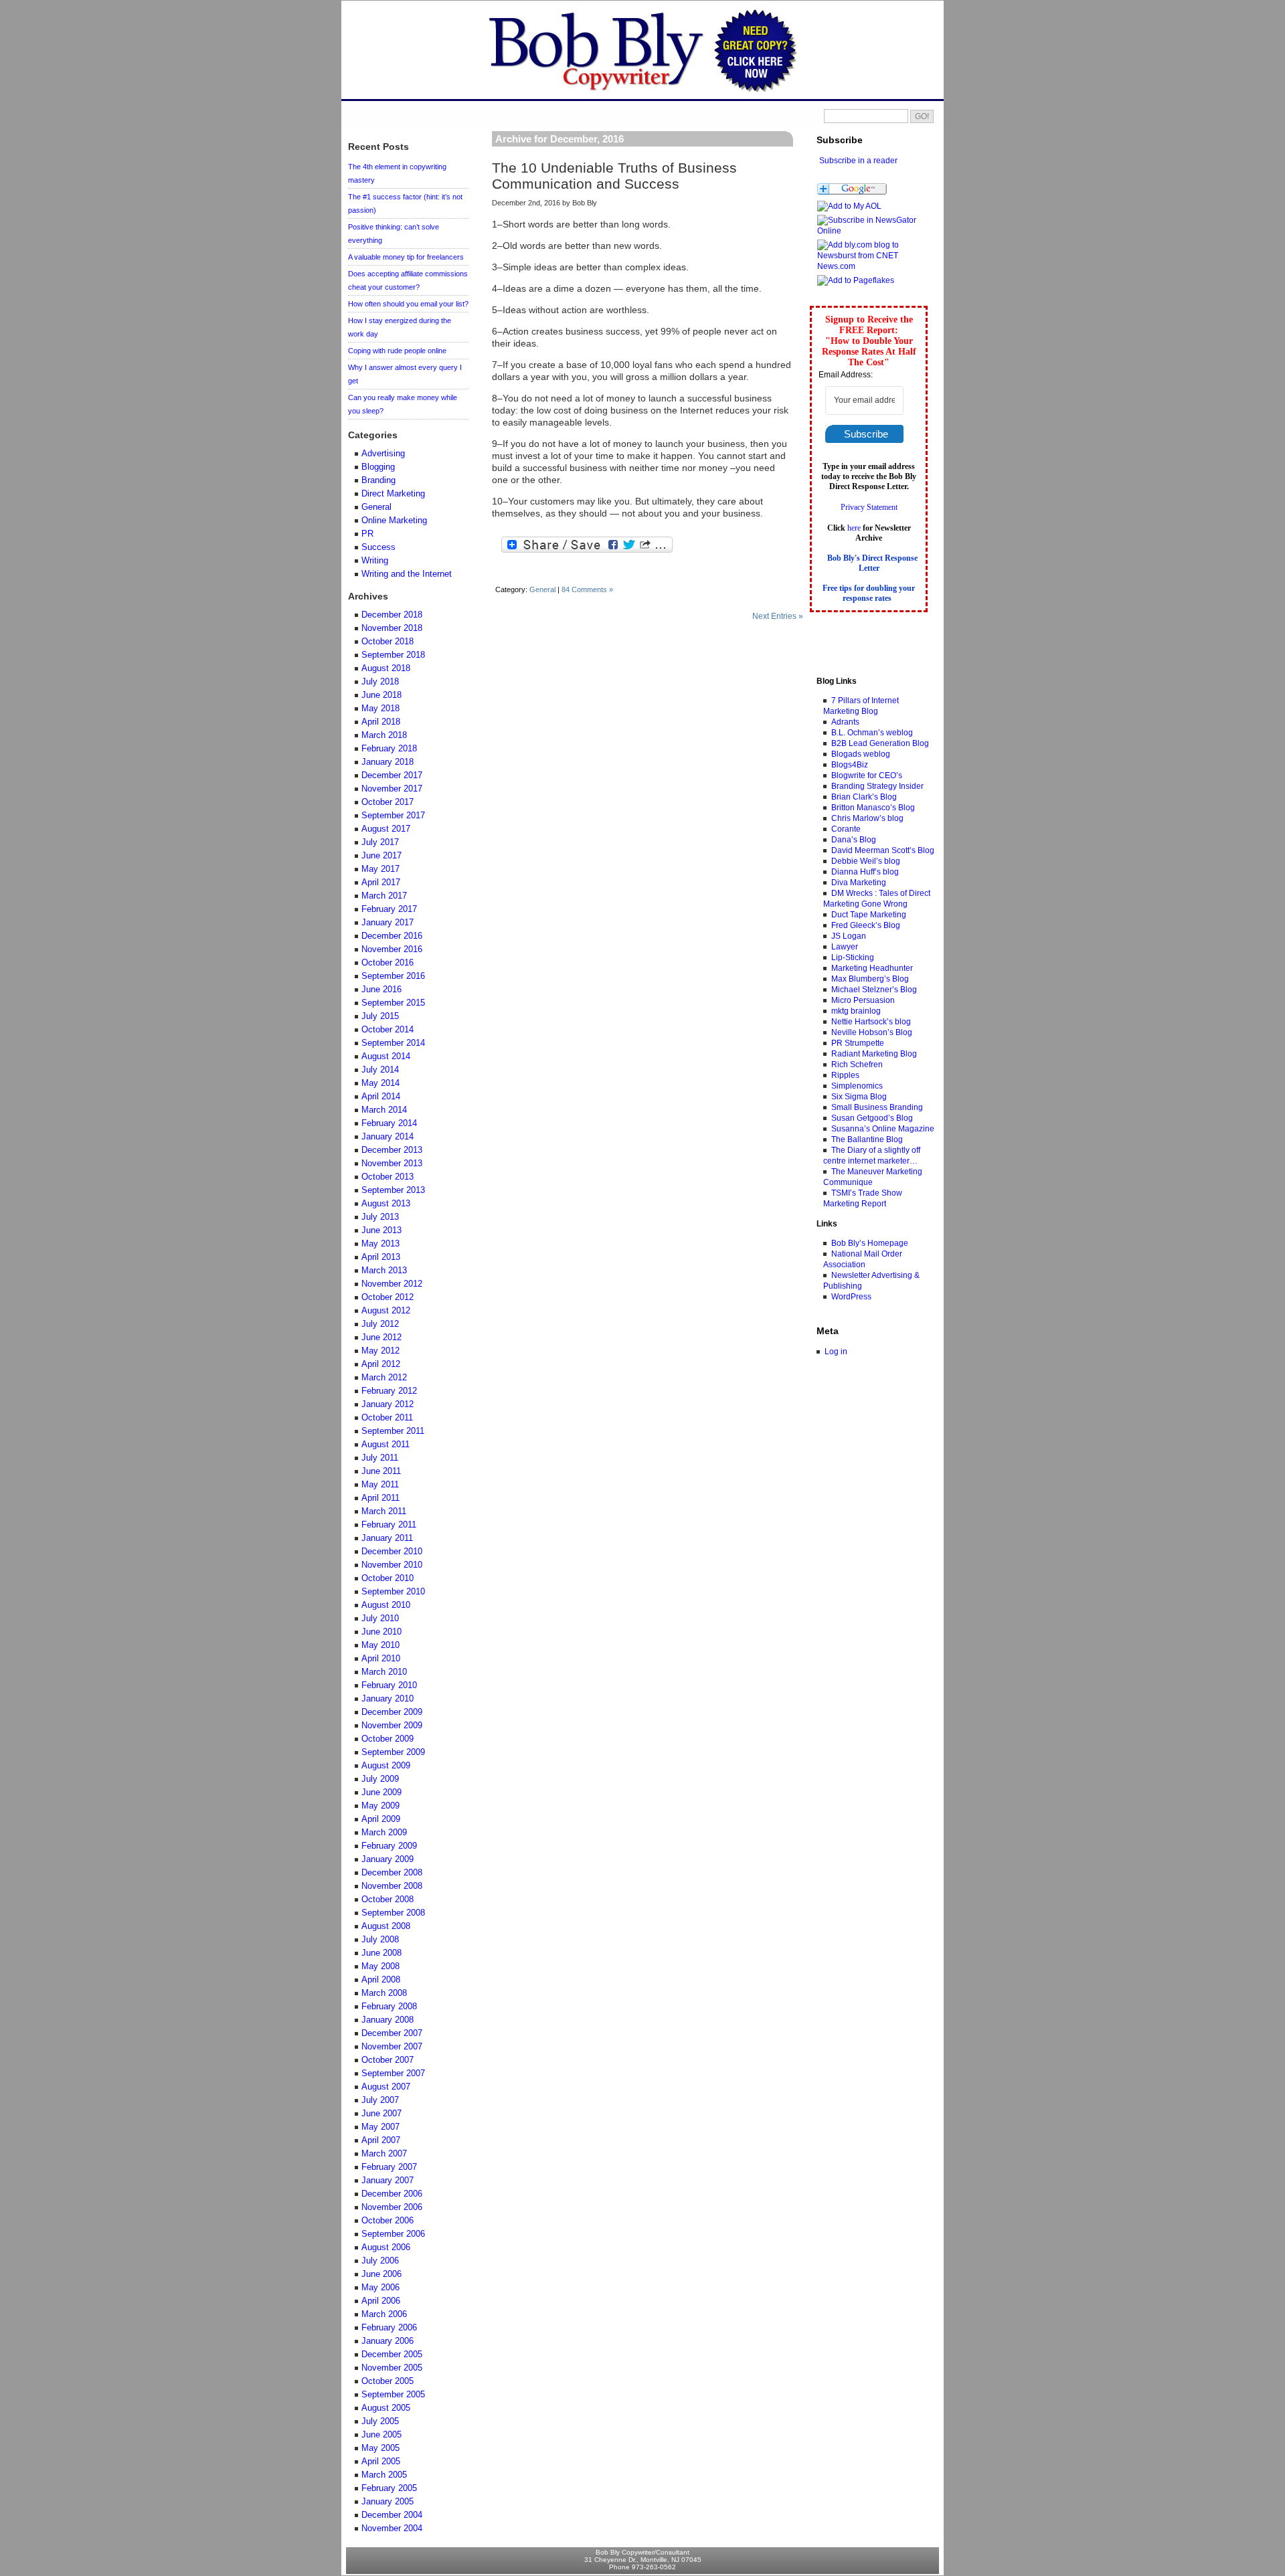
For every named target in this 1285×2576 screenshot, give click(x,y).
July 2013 (380, 1217)
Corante (846, 829)
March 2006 (384, 2314)
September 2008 (393, 1913)
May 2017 (380, 869)
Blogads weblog (861, 754)
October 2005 (388, 2381)
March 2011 (384, 1511)
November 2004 (392, 2528)
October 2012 (388, 1297)
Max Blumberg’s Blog (870, 979)
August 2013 (386, 1204)
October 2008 (388, 1900)
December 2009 (392, 1712)
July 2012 (380, 1324)
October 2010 (388, 1578)
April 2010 (381, 1659)
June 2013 (381, 1230)
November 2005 (392, 2368)
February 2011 (389, 1525)
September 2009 (393, 1752)
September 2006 (393, 2234)
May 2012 (380, 1351)
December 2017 (392, 775)
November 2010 (392, 1565)
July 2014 (380, 1070)
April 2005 (381, 2462)
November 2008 (392, 1886)
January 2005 (388, 2502)
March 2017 (384, 896)
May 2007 (380, 2127)
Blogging (378, 467)
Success (378, 547)
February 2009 (389, 1846)
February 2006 (389, 2328)
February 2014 (389, 1123)
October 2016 (388, 963)
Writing (375, 561)
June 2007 (381, 2114)
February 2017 (389, 909)
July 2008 (380, 1940)
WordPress (851, 1297)
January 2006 (388, 2341)
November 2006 (392, 2207)
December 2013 (392, 1150)
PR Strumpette (858, 1043)
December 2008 (392, 1873)
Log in (836, 1352)
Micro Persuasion (863, 1000)
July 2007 (380, 2100)
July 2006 (380, 2261)
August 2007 (386, 2087)
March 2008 (384, 1993)
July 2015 (380, 1016)
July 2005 (380, 2421)
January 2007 (388, 2181)
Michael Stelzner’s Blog (874, 990)
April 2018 (381, 722)
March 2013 (384, 1271)
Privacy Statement (869, 507)
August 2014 (386, 1056)
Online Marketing (394, 521)
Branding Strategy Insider (877, 786)
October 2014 (388, 1030)
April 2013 (381, 1257)
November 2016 (392, 949)
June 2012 (381, 1338)
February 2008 (389, 2007)
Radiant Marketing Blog (874, 1054)
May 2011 (380, 1485)
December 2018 (392, 615)
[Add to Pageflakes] (856, 280)
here (854, 528)
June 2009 (381, 1792)
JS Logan (849, 936)
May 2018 (380, 709)
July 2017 (380, 842)
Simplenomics (857, 1086)
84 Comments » (587, 589)
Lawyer (845, 947)
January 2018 (388, 762)
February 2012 (389, 1391)
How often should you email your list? (408, 304)
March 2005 (384, 2475)
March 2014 (384, 1110)
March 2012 (384, 1378)
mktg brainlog (856, 1011)
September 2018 (393, 655)
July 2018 (380, 682)
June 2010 (381, 1632)
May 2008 (380, 1966)
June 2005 (381, 2435)
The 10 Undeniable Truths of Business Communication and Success (614, 176)
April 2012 (381, 1364)
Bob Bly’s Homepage (870, 1243)
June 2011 (381, 1471)
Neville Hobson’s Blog (872, 1032)
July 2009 (380, 1779)
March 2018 (384, 735)
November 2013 (392, 1164)
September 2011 (393, 1431)
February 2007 (389, 2167)
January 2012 (388, 1404)
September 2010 (393, 1592)
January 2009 (388, 1859)
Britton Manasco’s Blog (873, 808)
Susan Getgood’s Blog (872, 1118)
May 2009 (380, 1806)
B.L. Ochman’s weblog (872, 733)
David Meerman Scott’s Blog (883, 850)
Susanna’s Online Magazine (883, 1129)
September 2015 (393, 1003)
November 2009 (392, 1726)
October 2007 (388, 2060)
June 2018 (381, 695)
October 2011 (387, 1418)
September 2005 (393, 2395)
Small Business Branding (877, 1107)
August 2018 (386, 668)
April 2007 (381, 2140)
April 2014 (381, 1097)
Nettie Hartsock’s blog (871, 1022)
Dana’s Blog (854, 840)
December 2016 (392, 936)
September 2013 (393, 1190)
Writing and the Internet (407, 574)
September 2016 (393, 976)
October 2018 (388, 642)
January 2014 (388, 1137)
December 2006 (392, 2194)
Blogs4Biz (850, 765)
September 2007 (393, 2074)
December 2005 (392, 2355)
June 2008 (381, 1953)
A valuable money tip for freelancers (406, 257)
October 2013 (388, 1177)
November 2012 (392, 1284)
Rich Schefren (857, 1065)
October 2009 (388, 1739)
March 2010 (384, 1672)
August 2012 (386, 1311)
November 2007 (392, 2047)
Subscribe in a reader (858, 161)
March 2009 (384, 1833)
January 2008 (388, 2020)
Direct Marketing (393, 494)
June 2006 (381, 2274)
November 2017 (392, 789)
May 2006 (380, 2288)
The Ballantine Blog (867, 1139)
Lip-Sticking (853, 957)
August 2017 (386, 829)
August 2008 (386, 1926)
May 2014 (380, 1083)
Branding (378, 480)
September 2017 (393, 816)
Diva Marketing (859, 883)
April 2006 (381, 2301)
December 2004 (392, 2515)
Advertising (383, 454)
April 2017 (381, 883)
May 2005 (380, 2448)
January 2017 (388, 923)
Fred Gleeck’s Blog (866, 925)
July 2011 (380, 1458)
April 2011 (380, 1498)
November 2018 (392, 628)
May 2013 (380, 1244)
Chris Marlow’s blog (867, 818)
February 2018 (389, 749)
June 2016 (381, 990)
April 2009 (381, 1819)
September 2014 (393, 1043)
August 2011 (385, 1445)
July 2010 (380, 1619)
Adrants (845, 722)
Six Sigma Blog (859, 1097)
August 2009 (386, 1766)
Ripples (845, 1075)
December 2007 (392, 2033)
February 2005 (389, 2488)
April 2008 (381, 1980)
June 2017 (381, 856)
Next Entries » (778, 616)
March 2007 (384, 2154)
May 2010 (380, 1645)
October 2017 (388, 802)
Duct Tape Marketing (869, 915)
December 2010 (392, 1552)
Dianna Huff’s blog (865, 872)
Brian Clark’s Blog (864, 797)
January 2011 (387, 1538)
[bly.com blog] (872, 231)
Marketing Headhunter (872, 968)
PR (367, 534)
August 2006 (386, 2247)
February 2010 (389, 1685)
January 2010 (388, 1699)
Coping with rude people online (397, 351)
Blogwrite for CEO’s (867, 775)
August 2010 (386, 1605)
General (542, 589)
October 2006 (388, 2221)
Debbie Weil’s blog (866, 861)
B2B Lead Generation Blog (880, 743)
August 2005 (386, 2408)
